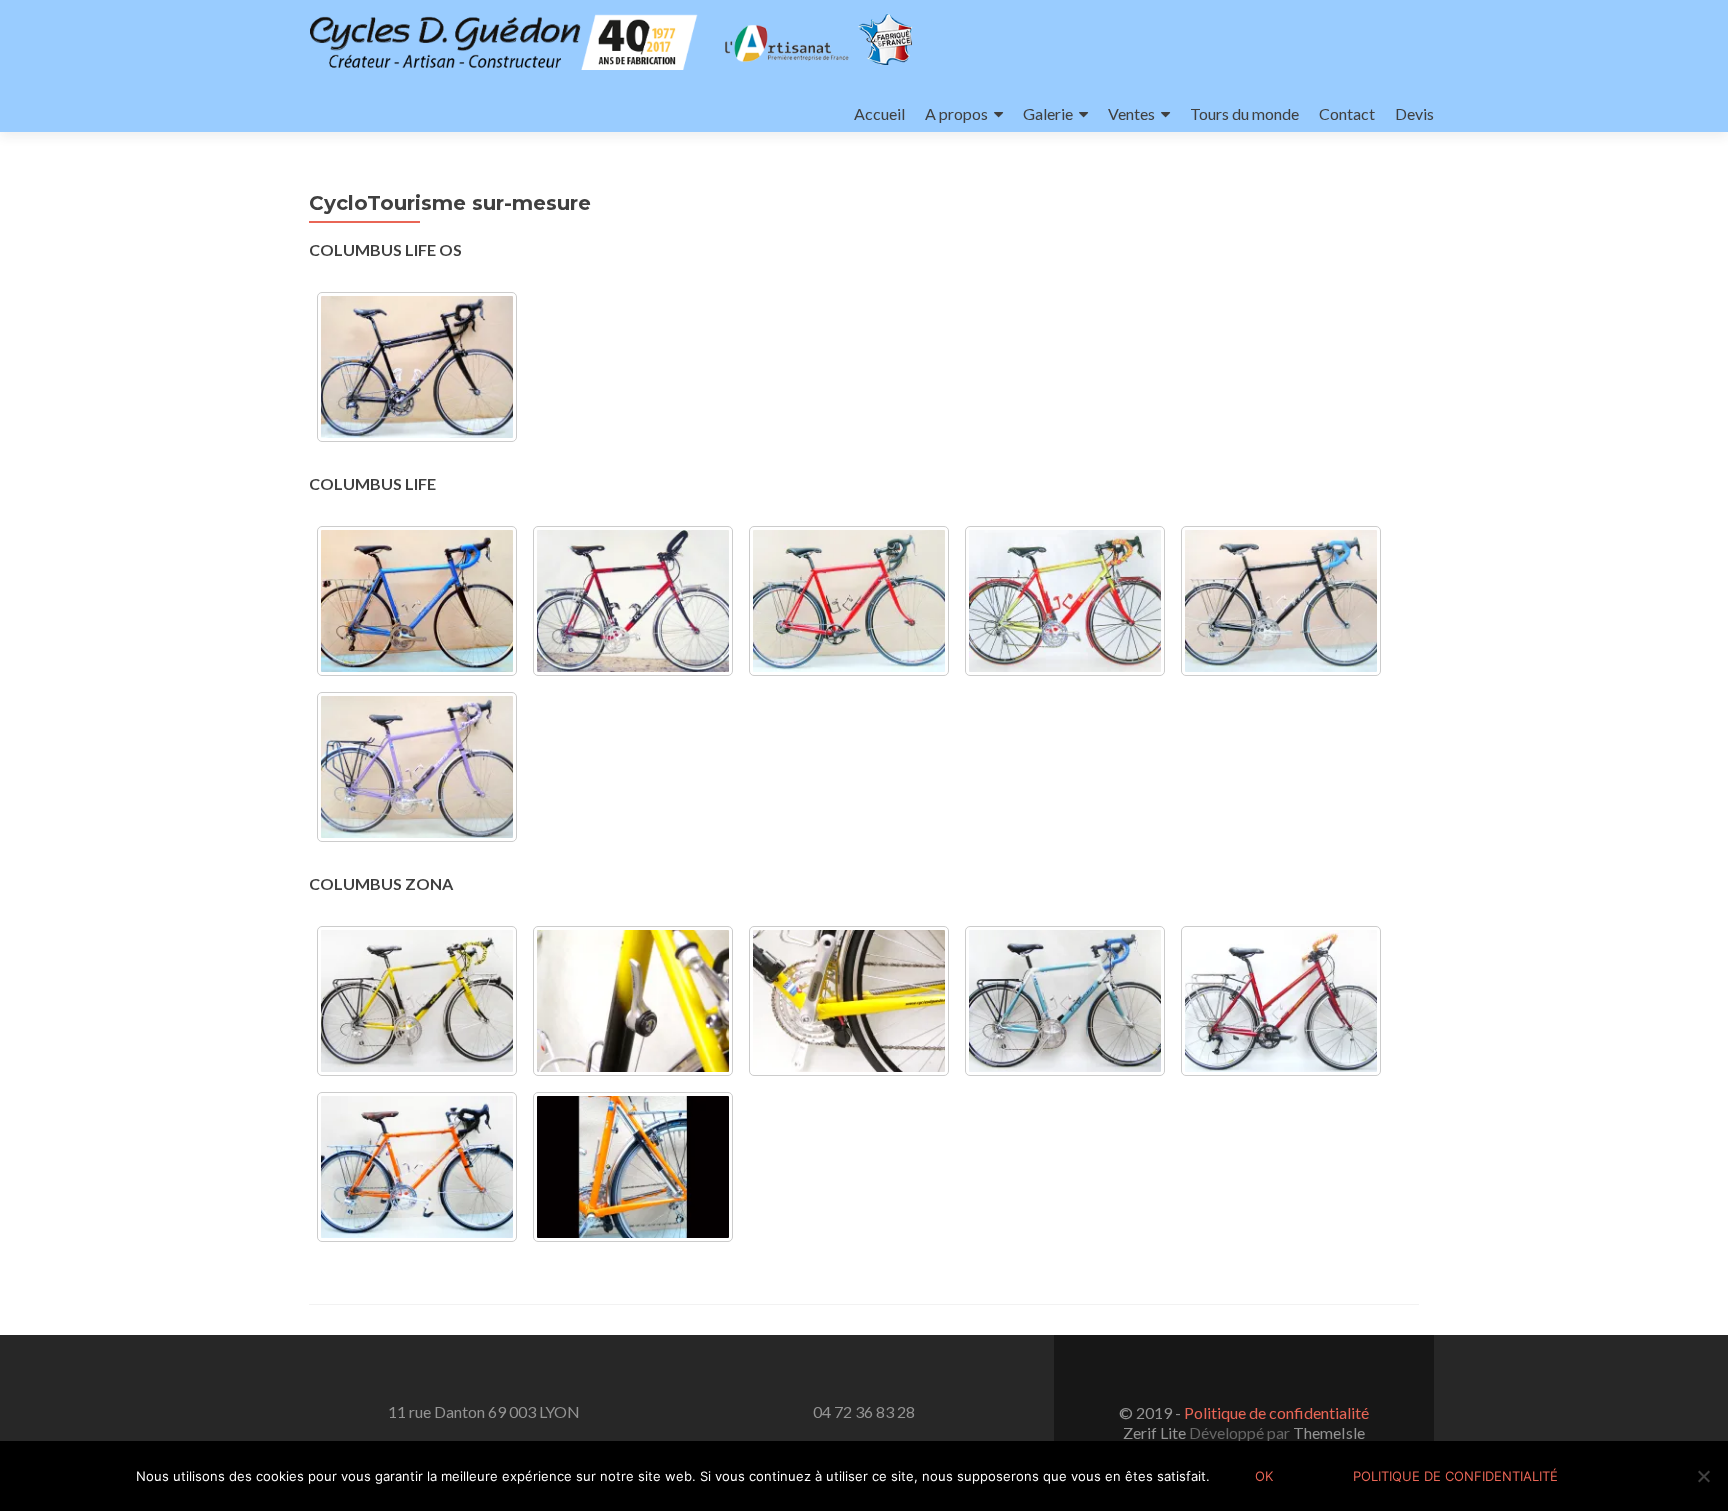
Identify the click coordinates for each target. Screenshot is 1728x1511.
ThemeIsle (1329, 1432)
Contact (1347, 113)
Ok (1264, 1476)
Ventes (1131, 113)
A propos (956, 113)
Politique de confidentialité (1276, 1412)
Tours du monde (1244, 113)
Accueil (879, 113)
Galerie (1048, 113)
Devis (1414, 113)
